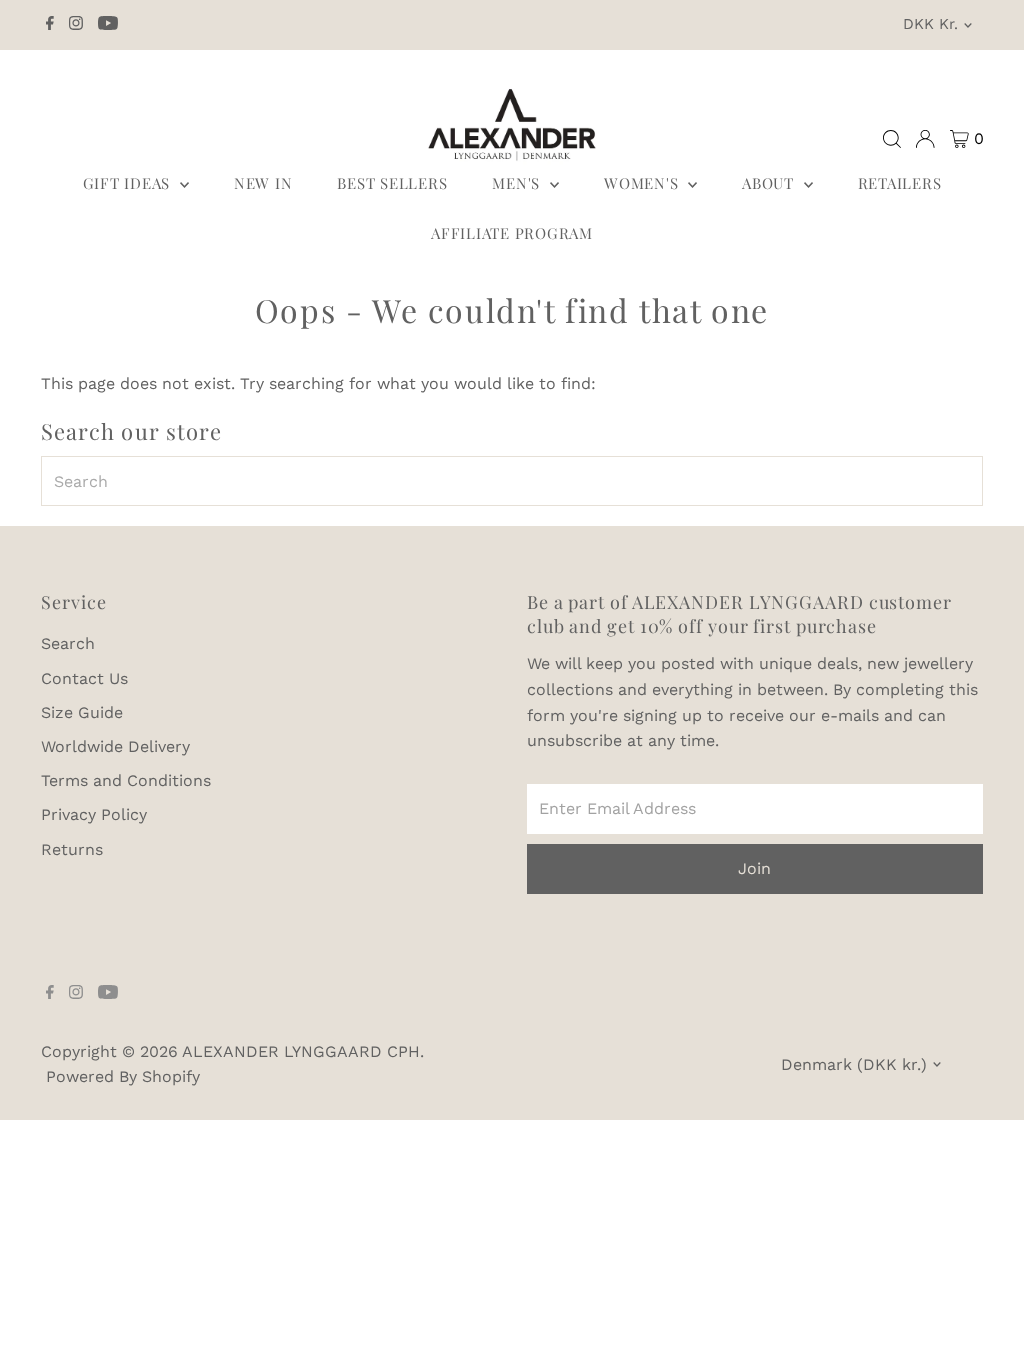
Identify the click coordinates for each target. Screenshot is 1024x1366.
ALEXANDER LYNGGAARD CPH (301, 1051)
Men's (518, 183)
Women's (643, 183)
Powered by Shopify (123, 1076)
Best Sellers (392, 183)
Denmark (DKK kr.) (854, 1064)
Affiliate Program (512, 233)
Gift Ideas (129, 183)
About (770, 183)
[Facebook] (50, 25)
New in (263, 183)
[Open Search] (892, 139)
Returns (72, 849)
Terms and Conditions (126, 780)
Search (68, 643)
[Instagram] (76, 25)
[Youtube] (108, 25)
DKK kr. (930, 24)
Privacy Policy (94, 814)
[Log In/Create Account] (925, 139)
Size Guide (82, 712)
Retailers (900, 183)
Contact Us (84, 678)
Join (754, 868)
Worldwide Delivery (115, 746)
